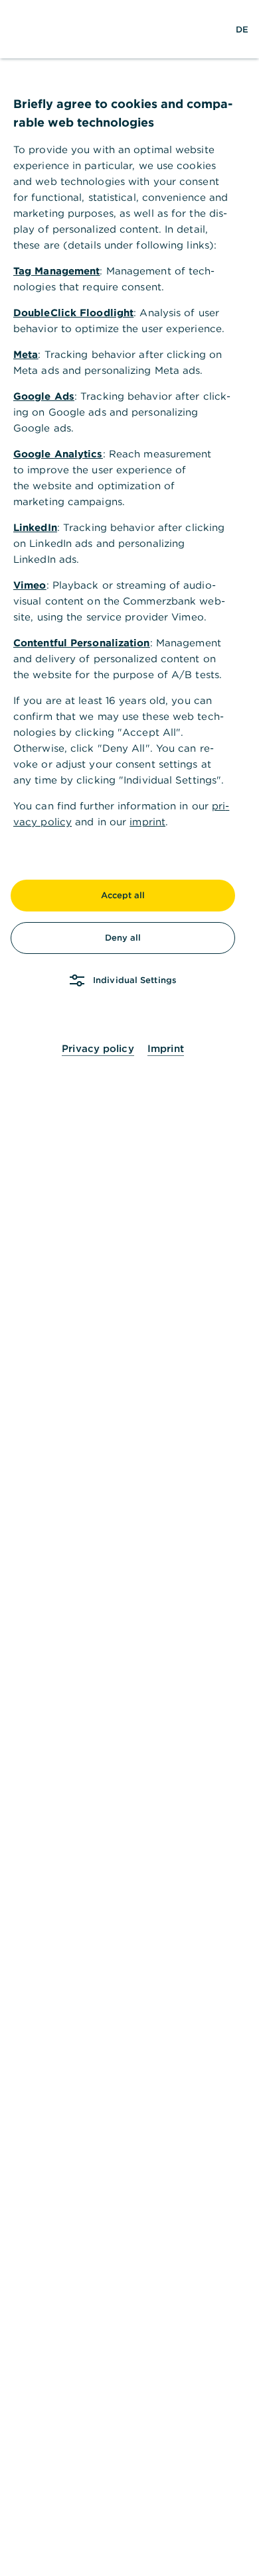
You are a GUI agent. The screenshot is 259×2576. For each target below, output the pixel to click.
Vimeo (30, 585)
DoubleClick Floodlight (73, 313)
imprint (147, 822)
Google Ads (44, 396)
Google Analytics (58, 454)
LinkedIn (35, 527)
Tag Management (56, 271)
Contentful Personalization (82, 643)
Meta (26, 354)
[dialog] (129, 1288)
